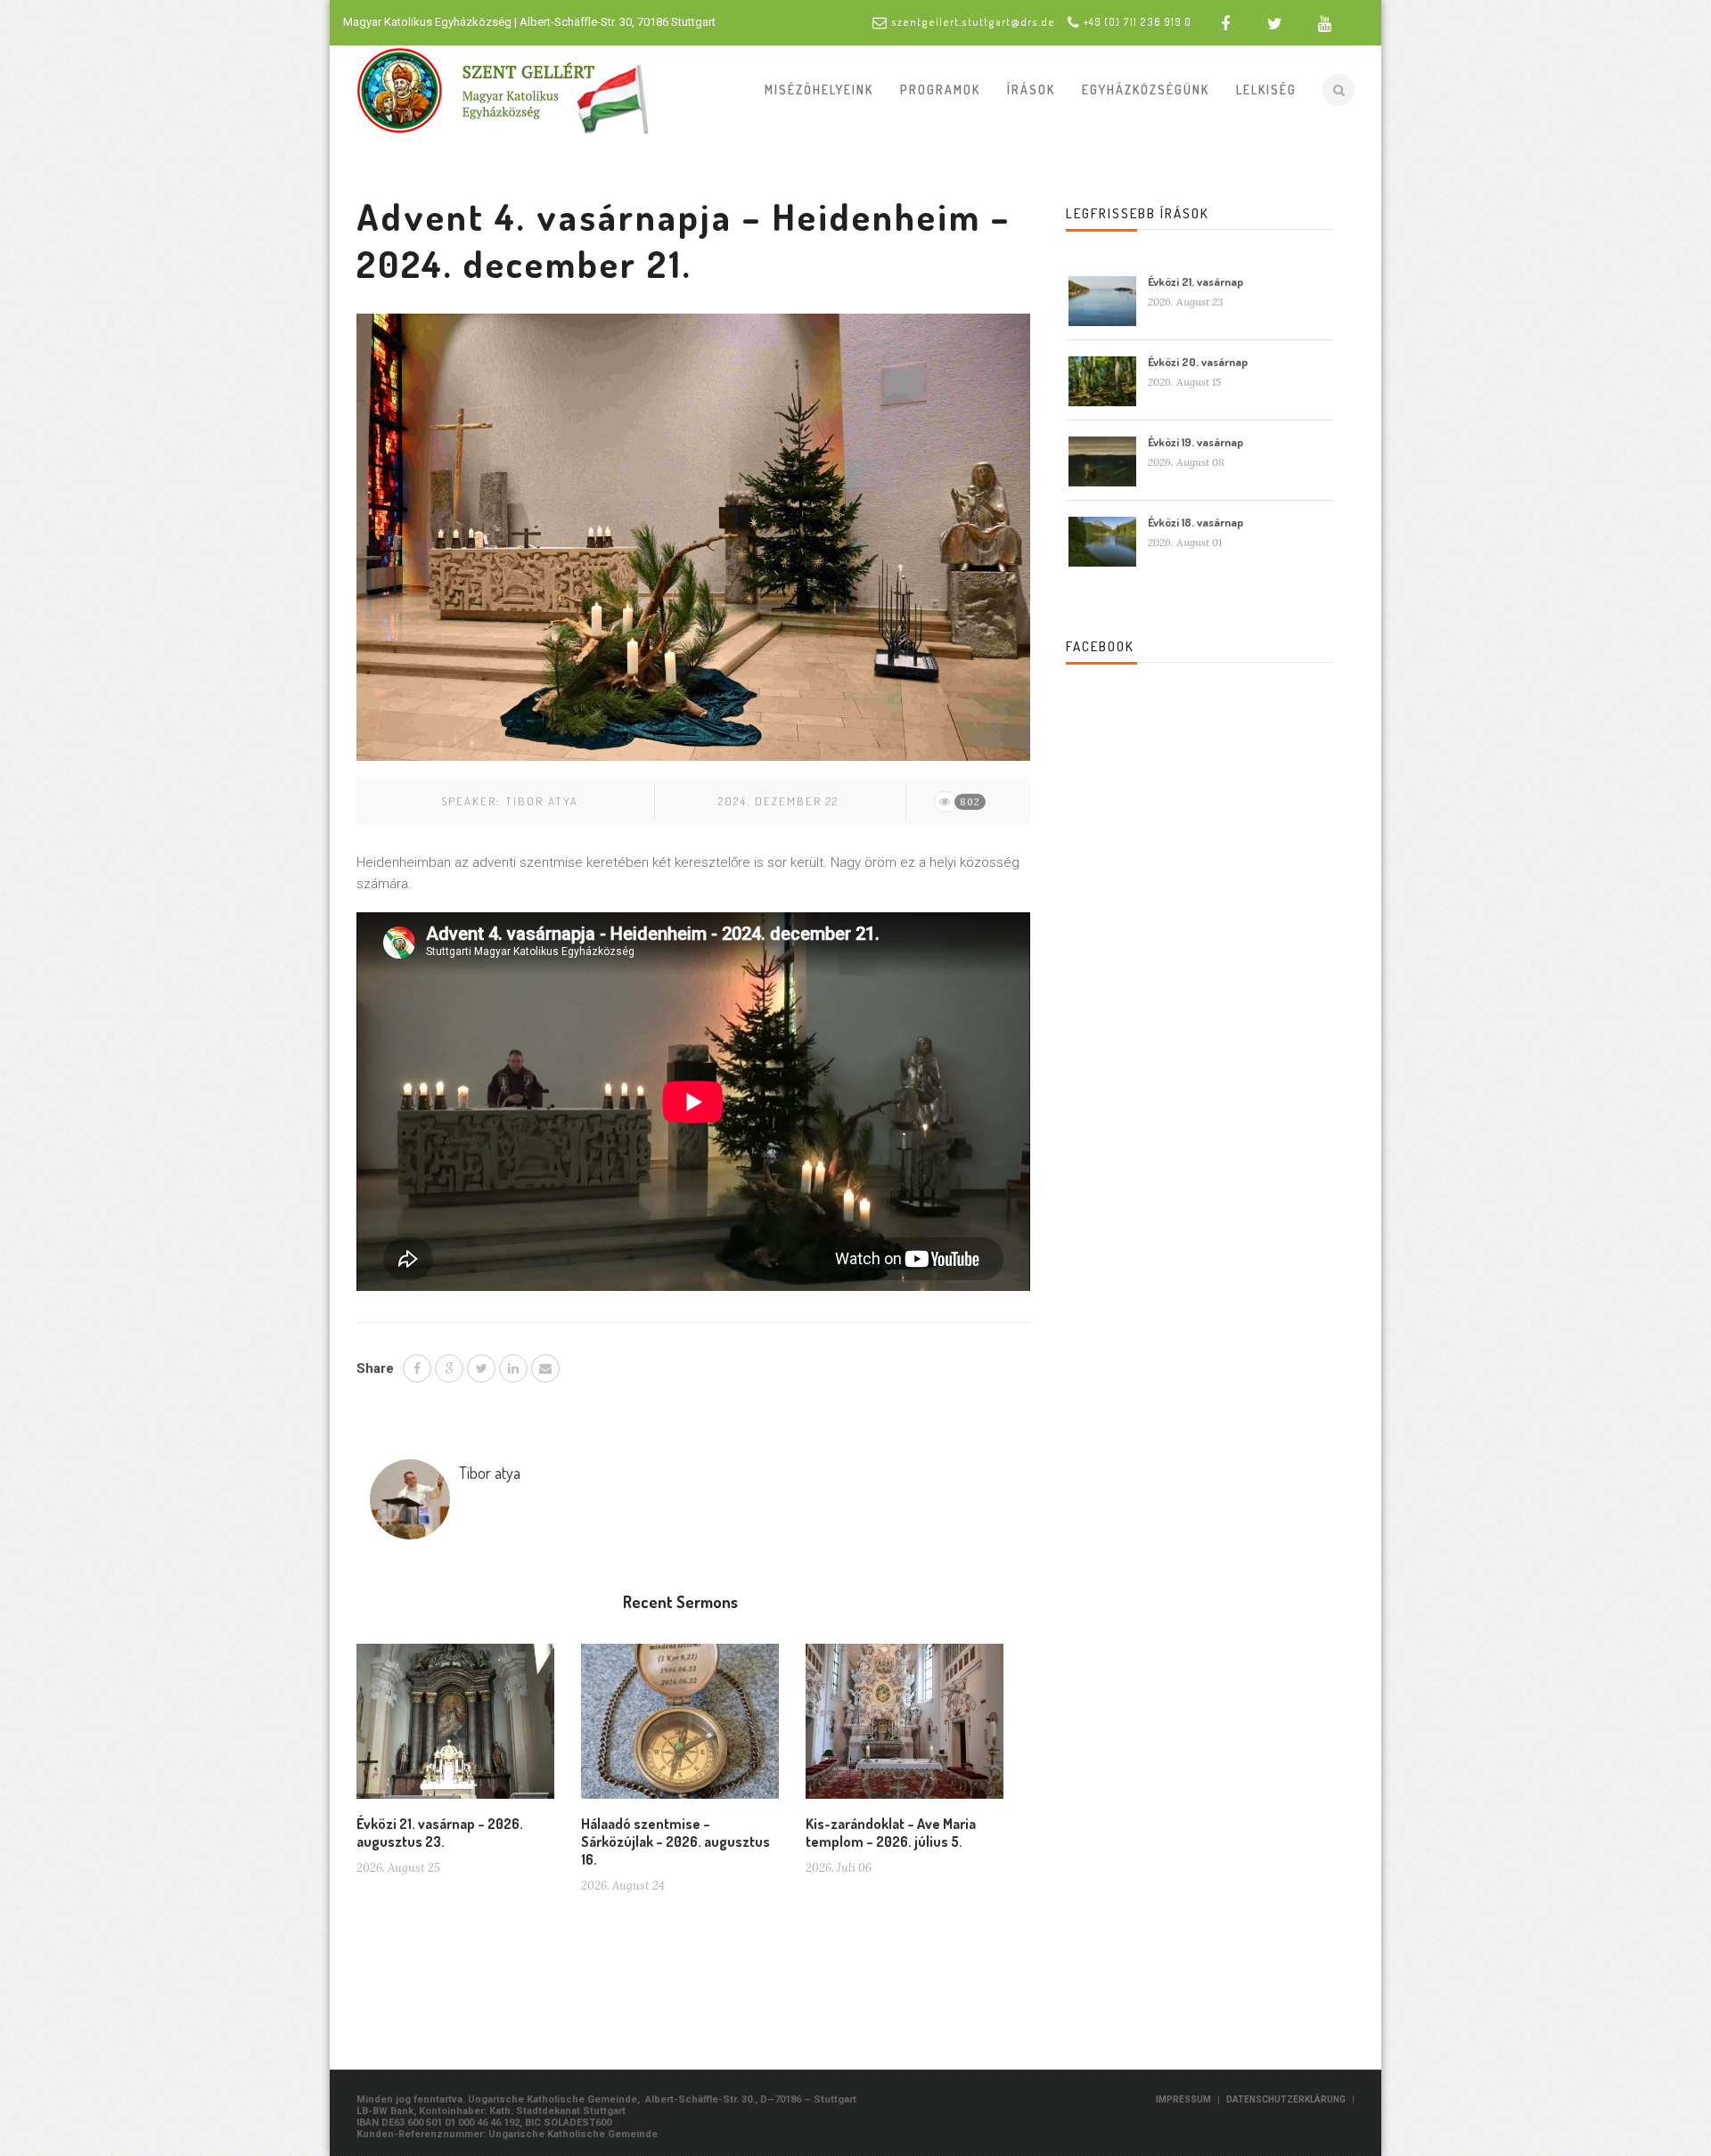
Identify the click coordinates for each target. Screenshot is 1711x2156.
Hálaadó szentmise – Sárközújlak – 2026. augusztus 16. (675, 1842)
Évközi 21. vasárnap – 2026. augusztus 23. (440, 1833)
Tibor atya (542, 801)
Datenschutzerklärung (1286, 2099)
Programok (940, 90)
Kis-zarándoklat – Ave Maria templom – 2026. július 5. (891, 1833)
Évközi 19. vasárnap (1195, 442)
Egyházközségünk (1146, 90)
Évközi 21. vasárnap (1195, 282)
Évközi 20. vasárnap (1198, 362)
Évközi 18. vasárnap (1195, 522)
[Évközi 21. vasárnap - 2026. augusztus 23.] (455, 1728)
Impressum (1183, 2099)
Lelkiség (1266, 90)
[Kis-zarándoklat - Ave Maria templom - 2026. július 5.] (905, 1728)
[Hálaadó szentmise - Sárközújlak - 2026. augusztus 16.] (680, 1728)
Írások (1031, 90)
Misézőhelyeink (819, 90)
